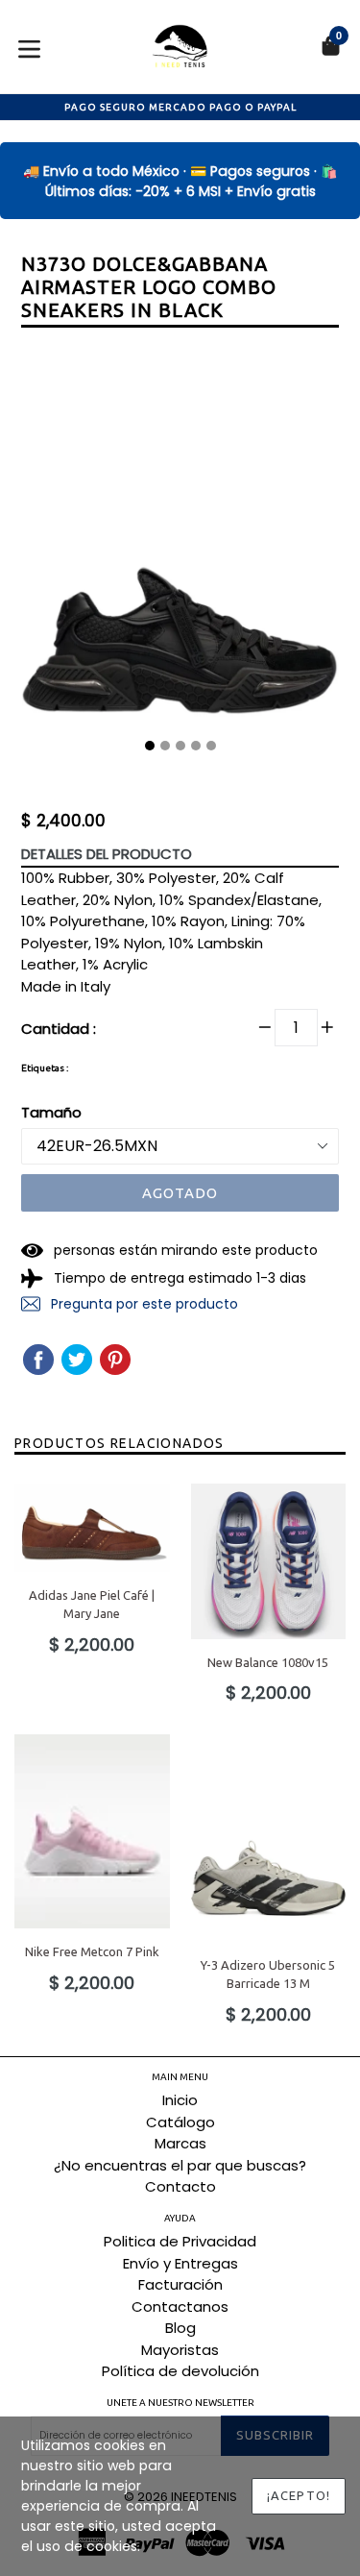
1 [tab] (150, 746)
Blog (180, 2328)
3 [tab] (180, 746)
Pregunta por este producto (143, 1304)
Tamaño (51, 1112)
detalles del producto (107, 854)
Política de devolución (180, 2371)
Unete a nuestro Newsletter (180, 2403)
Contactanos (180, 2306)
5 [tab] (211, 746)
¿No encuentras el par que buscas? (180, 2165)
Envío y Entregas (180, 2263)
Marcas (180, 2143)
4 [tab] (196, 746)
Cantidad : (59, 1029)
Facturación (180, 2284)
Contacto (180, 2186)
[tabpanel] (180, 554)
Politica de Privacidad (180, 2241)
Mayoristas (180, 2350)
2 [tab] (165, 746)
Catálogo (180, 2122)
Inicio (180, 2100)
